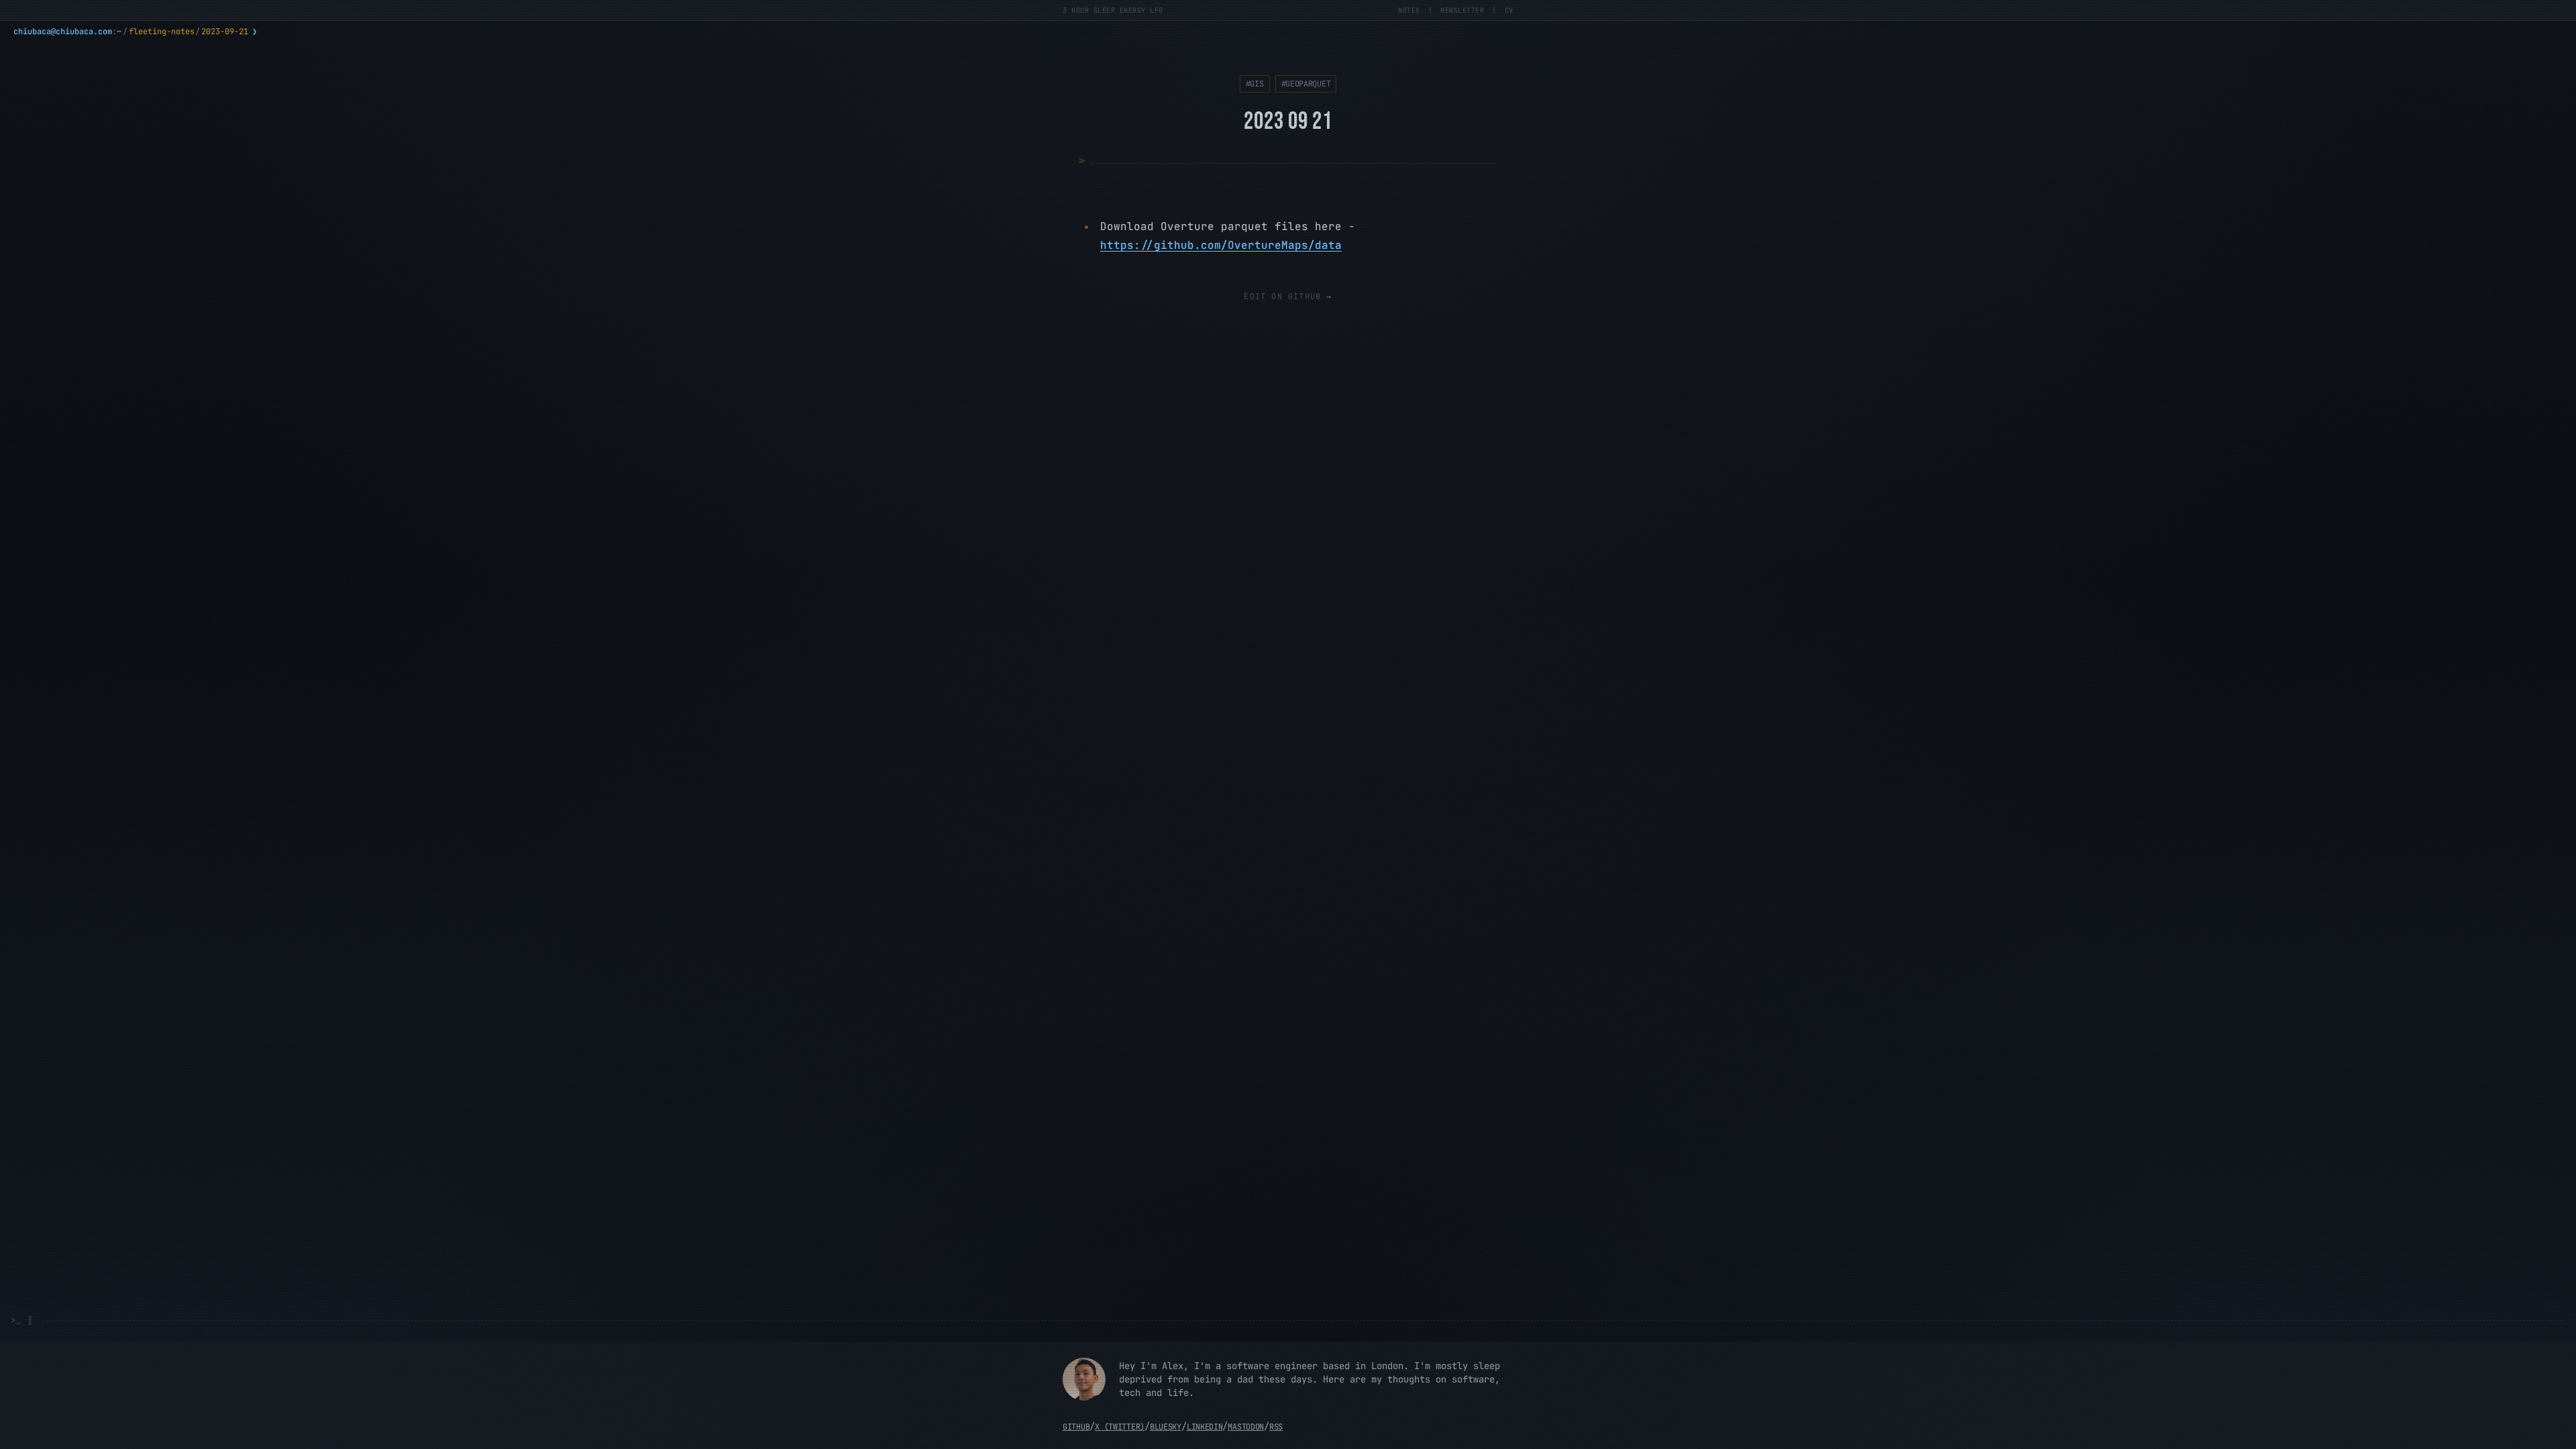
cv (1509, 10)
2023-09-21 (225, 32)
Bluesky (1166, 1427)
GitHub (1076, 1427)
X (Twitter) (1120, 1427)
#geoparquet (1306, 84)
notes (1409, 10)
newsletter (1462, 10)
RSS (1276, 1427)
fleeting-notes (162, 32)
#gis (1255, 84)
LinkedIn (1205, 1427)
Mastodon (1246, 1427)
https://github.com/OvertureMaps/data (1221, 245)
